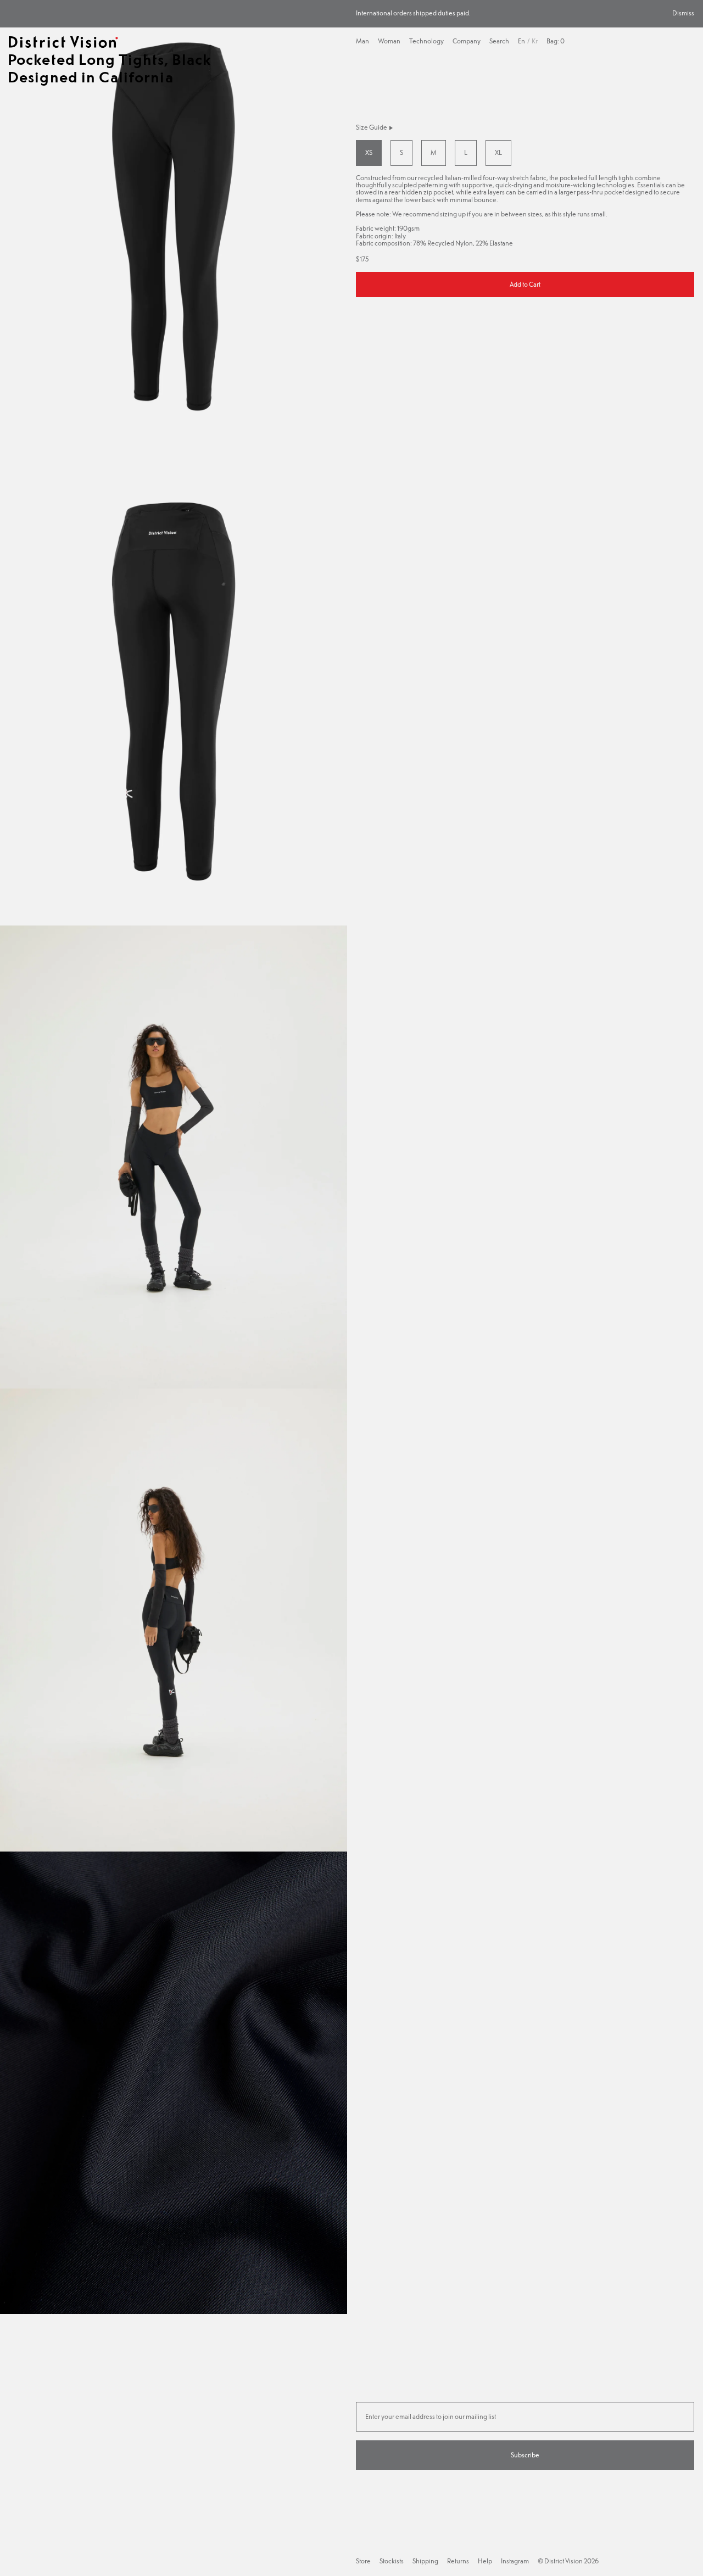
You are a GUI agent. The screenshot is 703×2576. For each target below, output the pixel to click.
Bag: (556, 41)
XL (498, 153)
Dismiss (683, 13)
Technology (426, 41)
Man (362, 41)
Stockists (392, 2561)
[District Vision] (63, 42)
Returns (458, 2561)
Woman (389, 41)
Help (485, 2561)
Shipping (425, 2561)
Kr (535, 41)
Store (363, 2561)
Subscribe (525, 2455)
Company (467, 41)
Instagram (515, 2561)
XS (369, 153)
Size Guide (372, 128)
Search (499, 41)
